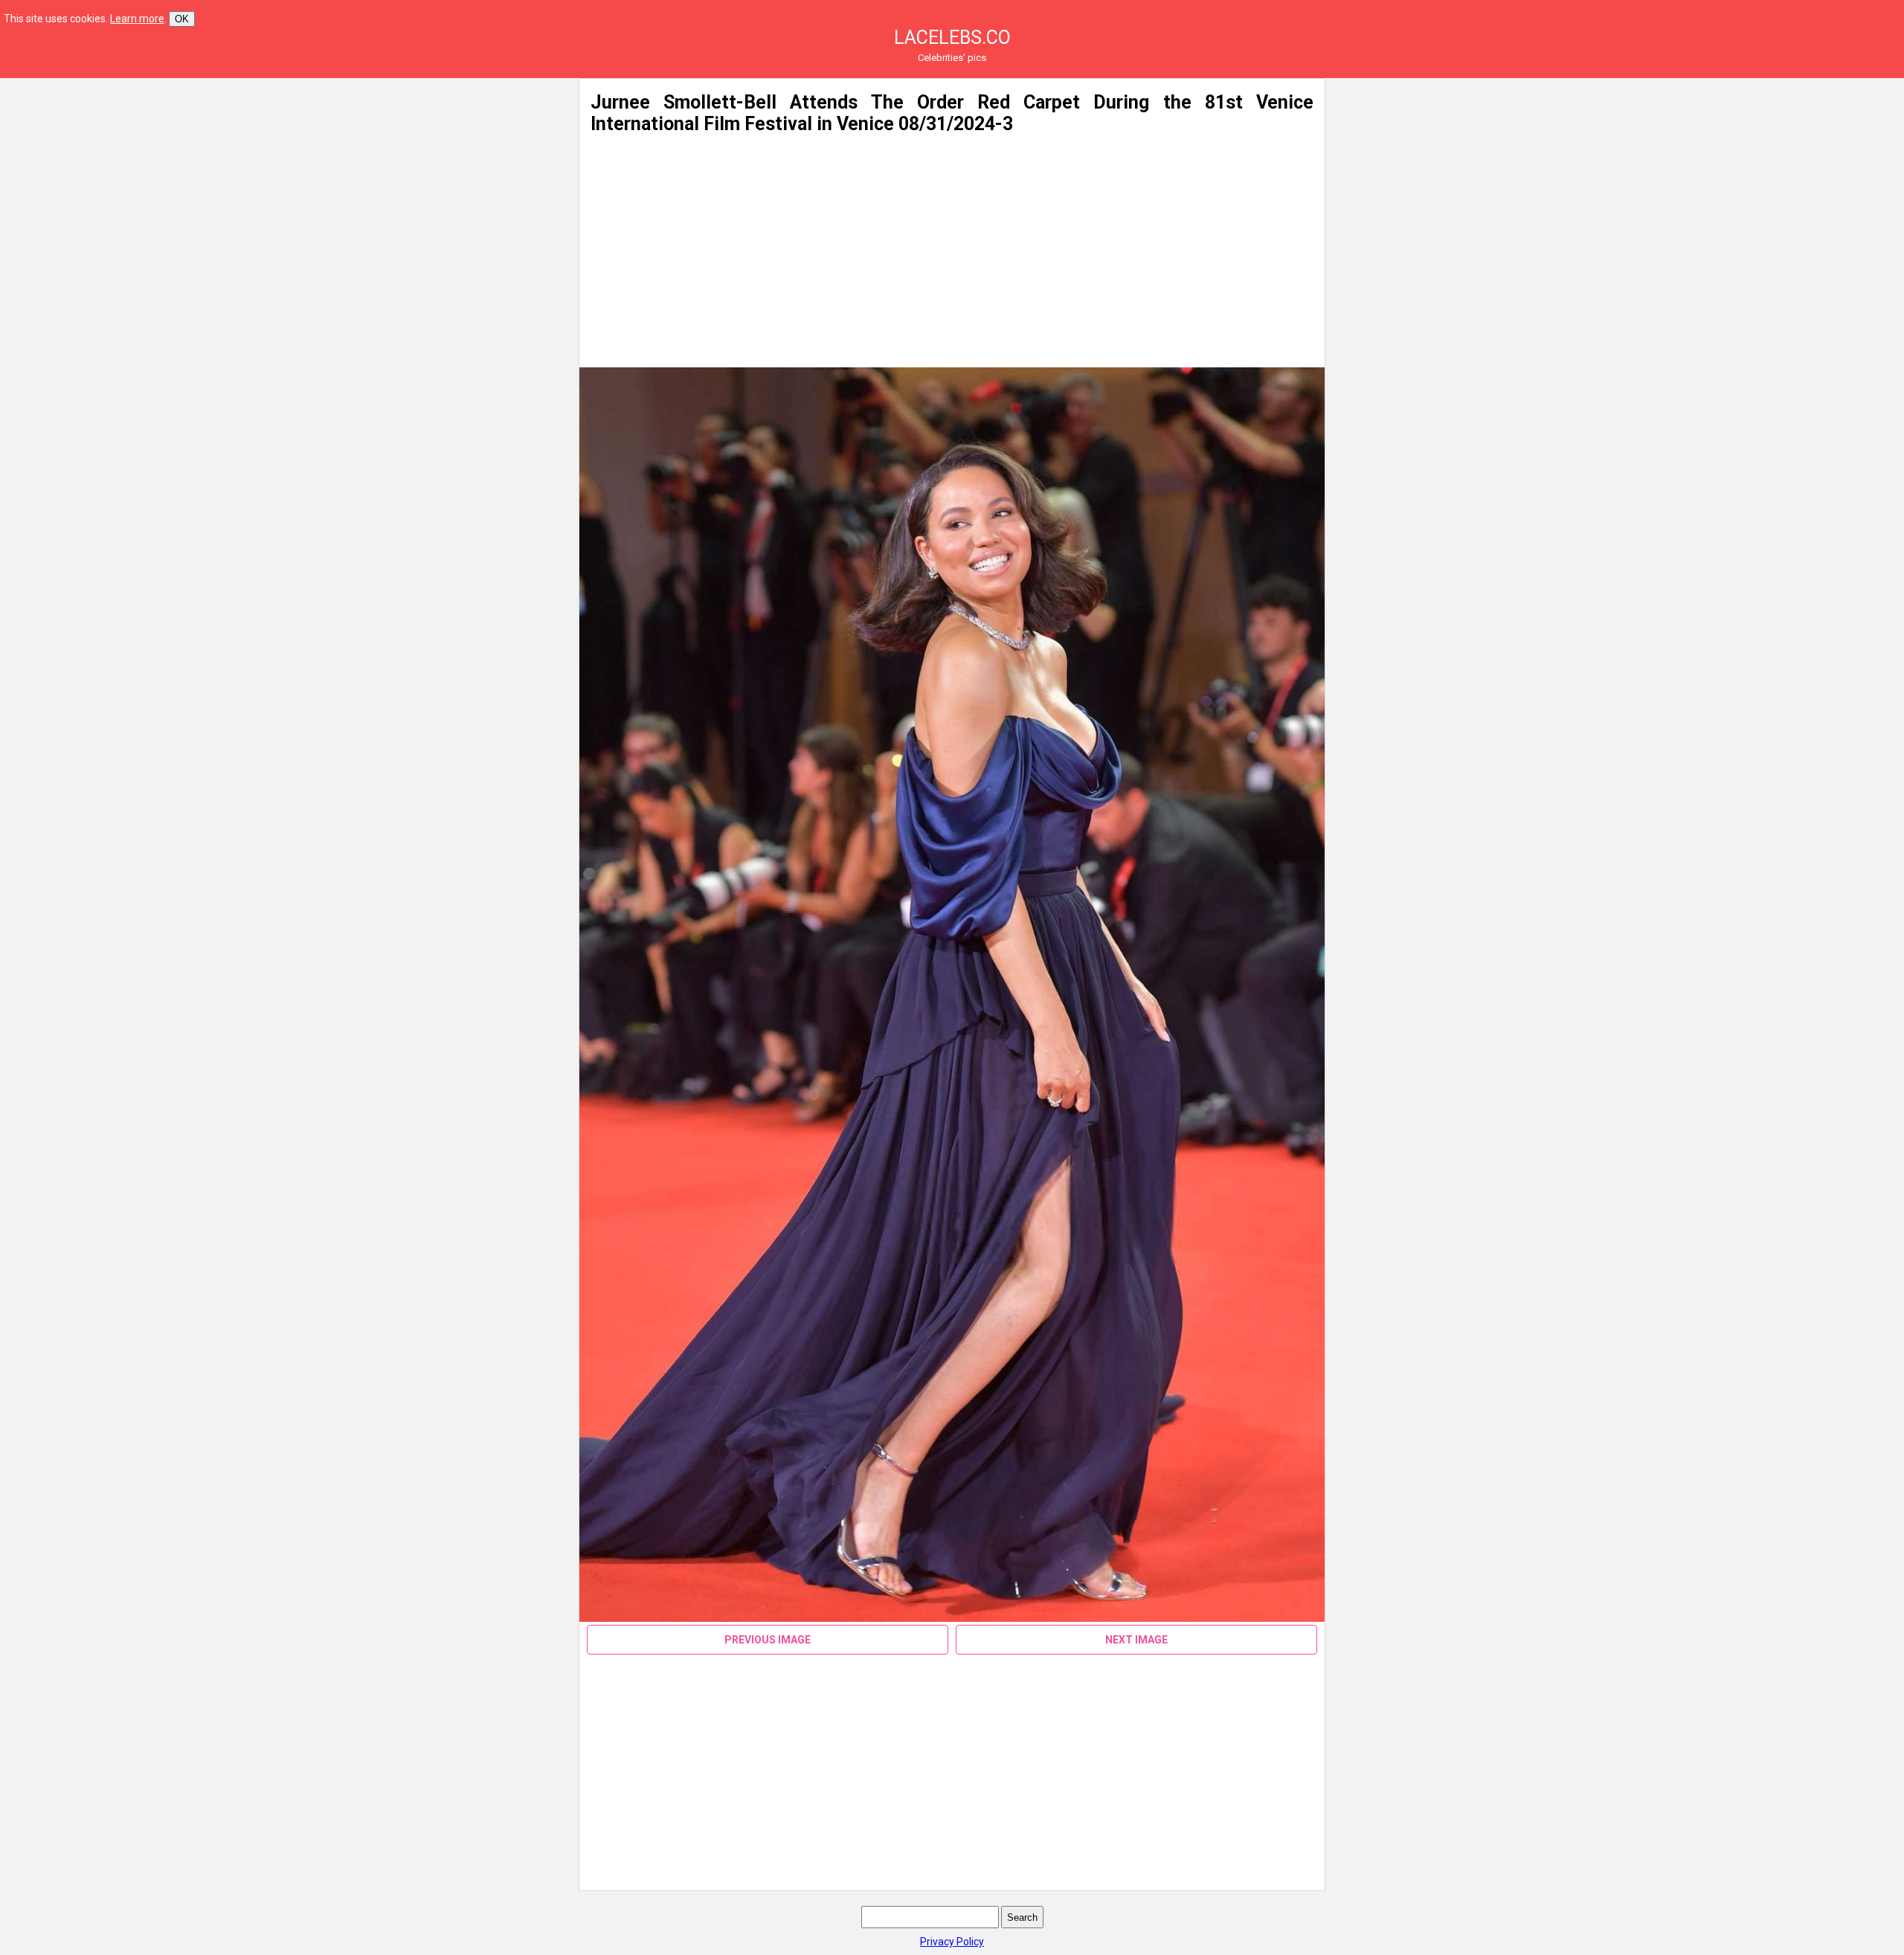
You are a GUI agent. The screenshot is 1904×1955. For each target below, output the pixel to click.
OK (182, 19)
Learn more (137, 19)
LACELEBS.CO (952, 38)
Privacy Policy (952, 1942)
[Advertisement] (422, 182)
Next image (1136, 1640)
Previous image (768, 1640)
